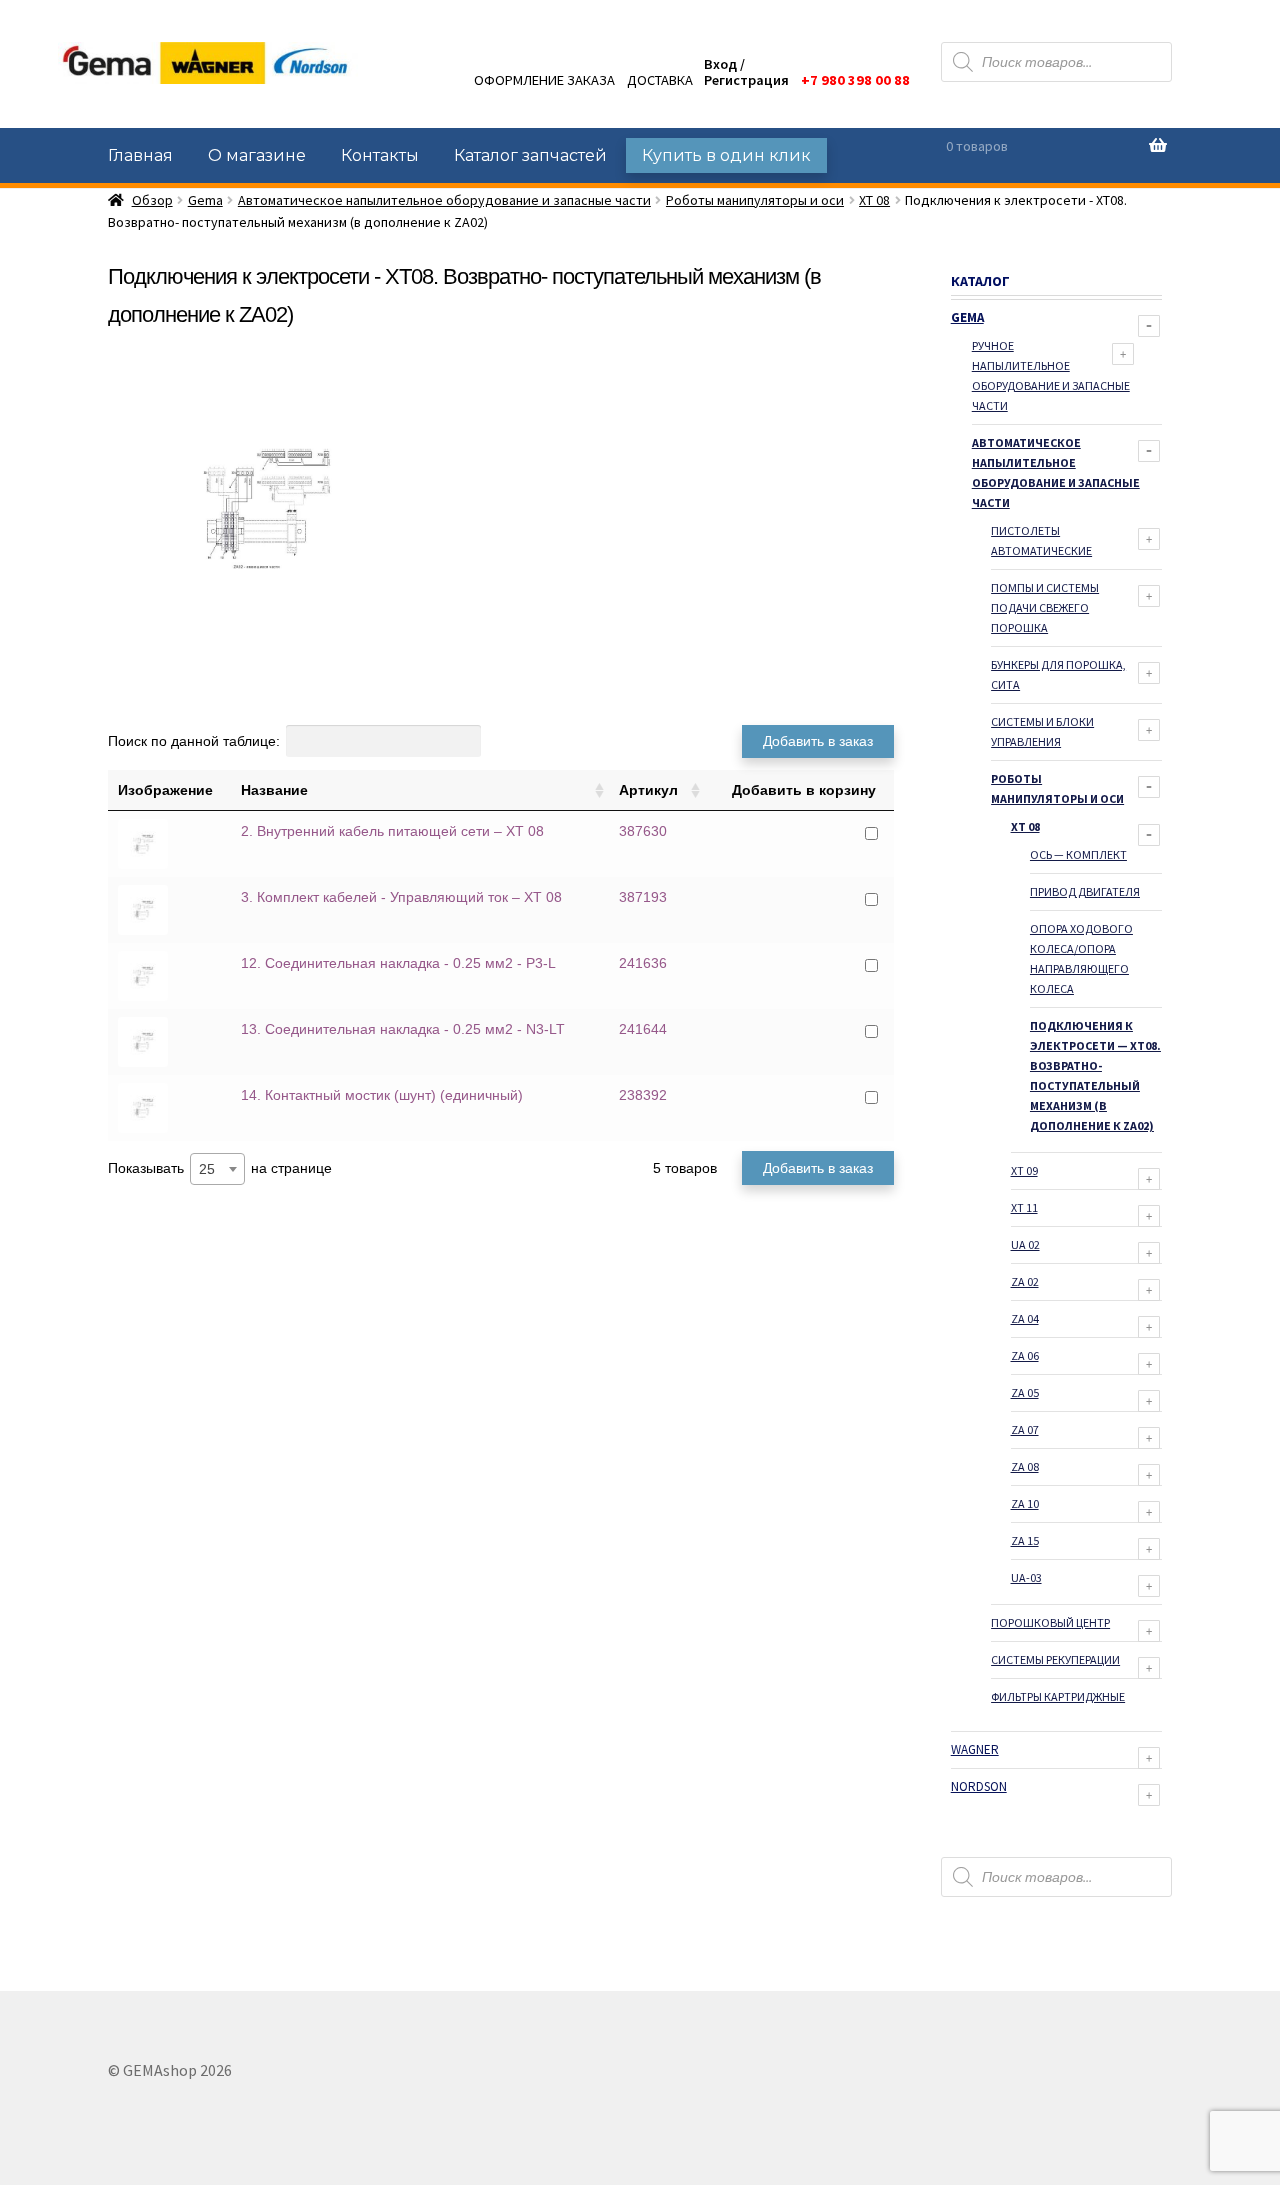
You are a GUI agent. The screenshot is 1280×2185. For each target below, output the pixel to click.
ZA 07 (1025, 1429)
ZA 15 (1025, 1540)
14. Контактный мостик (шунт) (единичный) (382, 1095)
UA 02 (1025, 1244)
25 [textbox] (207, 1169)
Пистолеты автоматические (1041, 540)
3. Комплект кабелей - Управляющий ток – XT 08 (401, 897)
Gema (205, 200)
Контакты (380, 155)
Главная (140, 155)
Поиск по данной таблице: (194, 741)
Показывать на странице (220, 1168)
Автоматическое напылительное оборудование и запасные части (444, 200)
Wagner (975, 1749)
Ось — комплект (1078, 854)
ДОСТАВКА (660, 80)
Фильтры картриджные (1058, 1696)
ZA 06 (1025, 1355)
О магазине (257, 155)
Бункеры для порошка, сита (1058, 674)
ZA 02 (1025, 1281)
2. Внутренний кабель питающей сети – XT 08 (392, 831)
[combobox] (217, 1169)
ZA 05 (1025, 1392)
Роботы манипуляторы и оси (755, 200)
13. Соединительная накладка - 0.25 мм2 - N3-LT (403, 1029)
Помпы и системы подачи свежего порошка (1045, 607)
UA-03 (1026, 1577)
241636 (643, 963)
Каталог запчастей (530, 155)
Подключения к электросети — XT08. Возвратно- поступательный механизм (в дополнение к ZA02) (1095, 1075)
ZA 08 (1025, 1466)
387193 (643, 897)
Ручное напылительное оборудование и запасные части (1051, 375)
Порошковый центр (1050, 1622)
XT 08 (874, 200)
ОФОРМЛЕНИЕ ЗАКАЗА (544, 80)
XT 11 (1024, 1207)
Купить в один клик (726, 155)
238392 (643, 1095)
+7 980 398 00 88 (855, 80)
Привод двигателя (1085, 891)
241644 (643, 1029)
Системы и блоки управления (1042, 731)
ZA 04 (1025, 1318)
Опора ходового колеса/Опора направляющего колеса (1081, 958)
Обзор (152, 200)
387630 (643, 831)
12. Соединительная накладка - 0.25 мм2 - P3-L (398, 963)
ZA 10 (1025, 1503)
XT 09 (1024, 1170)
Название (274, 790)
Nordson (979, 1786)
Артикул (648, 790)
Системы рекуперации (1055, 1659)
